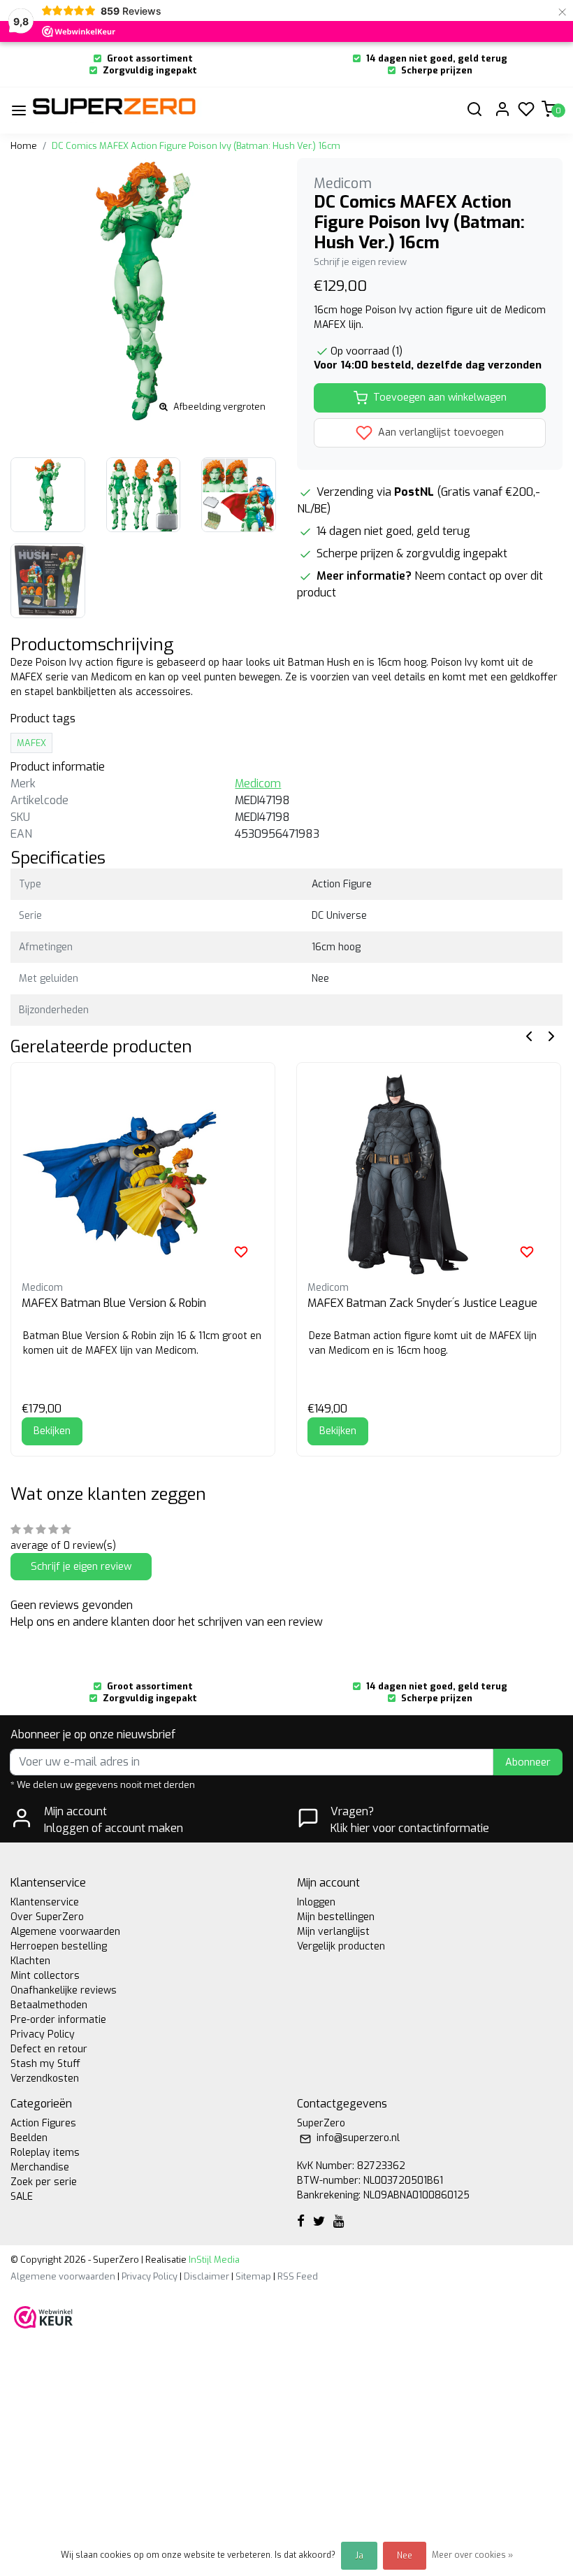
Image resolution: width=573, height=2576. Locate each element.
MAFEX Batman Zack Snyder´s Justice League (422, 1303)
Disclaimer (206, 2276)
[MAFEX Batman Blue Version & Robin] (143, 1174)
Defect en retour (49, 2049)
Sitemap (253, 2276)
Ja (359, 2556)
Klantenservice (45, 1902)
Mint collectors (45, 1976)
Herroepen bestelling (59, 1946)
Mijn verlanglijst (333, 1932)
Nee (405, 2556)
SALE (22, 2197)
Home (24, 146)
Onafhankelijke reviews (64, 1990)
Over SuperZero (47, 1917)
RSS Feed (298, 2276)
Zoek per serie (44, 2182)
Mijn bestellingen (336, 1917)
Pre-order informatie (58, 2020)
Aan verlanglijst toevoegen (440, 432)
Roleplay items (45, 2153)
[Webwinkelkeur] (43, 2316)
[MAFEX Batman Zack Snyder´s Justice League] (429, 1174)
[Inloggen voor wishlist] (241, 1252)
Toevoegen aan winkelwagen (440, 398)
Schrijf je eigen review (360, 262)
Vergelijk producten (341, 1946)
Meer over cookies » (472, 2555)
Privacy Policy (43, 2034)
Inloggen (316, 1902)
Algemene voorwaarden (65, 1932)
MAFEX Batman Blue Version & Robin (114, 1303)
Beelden (29, 2138)
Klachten (30, 1961)
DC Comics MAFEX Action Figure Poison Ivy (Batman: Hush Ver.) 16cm (196, 146)
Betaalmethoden (49, 2005)
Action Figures (43, 2123)
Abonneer (528, 1762)
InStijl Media (213, 2260)
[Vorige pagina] (529, 1035)
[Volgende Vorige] (551, 1035)
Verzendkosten (45, 2078)
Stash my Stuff (45, 2064)
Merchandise (40, 2167)
